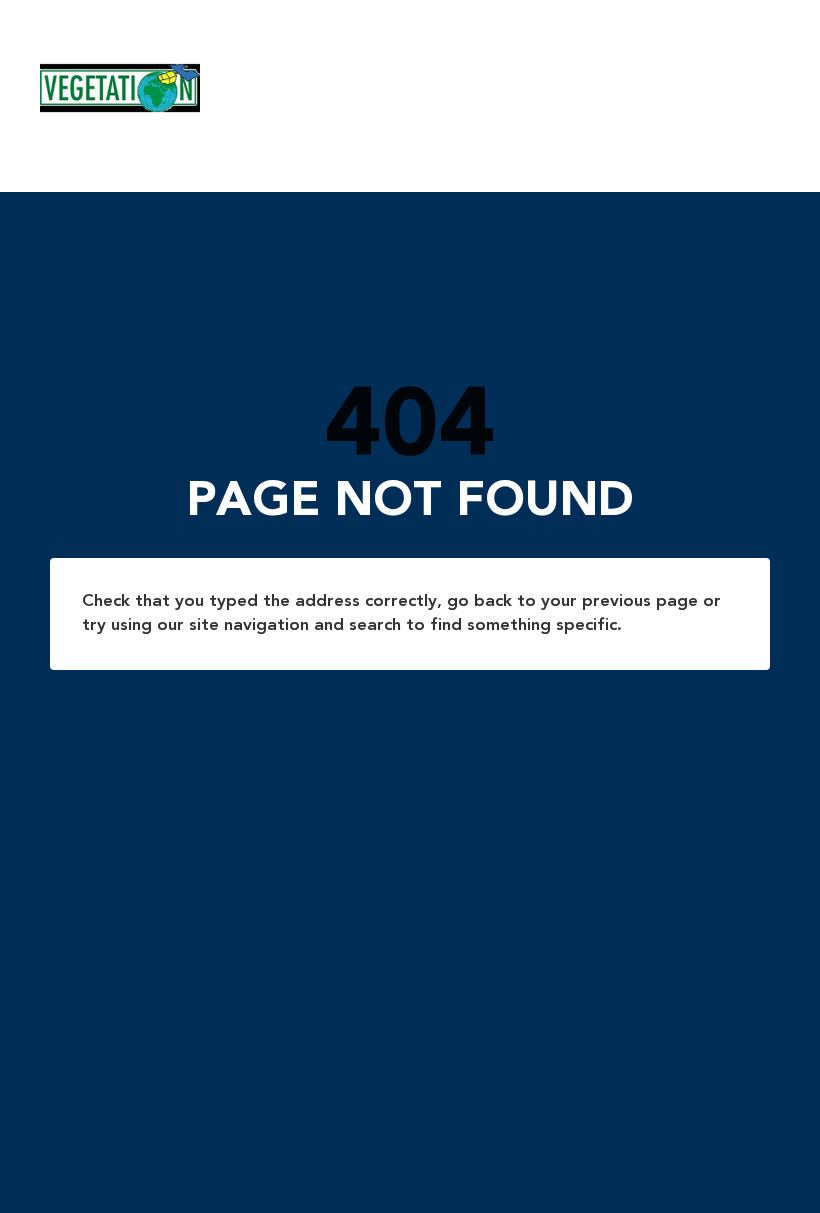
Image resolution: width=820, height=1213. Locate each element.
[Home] (391, 88)
